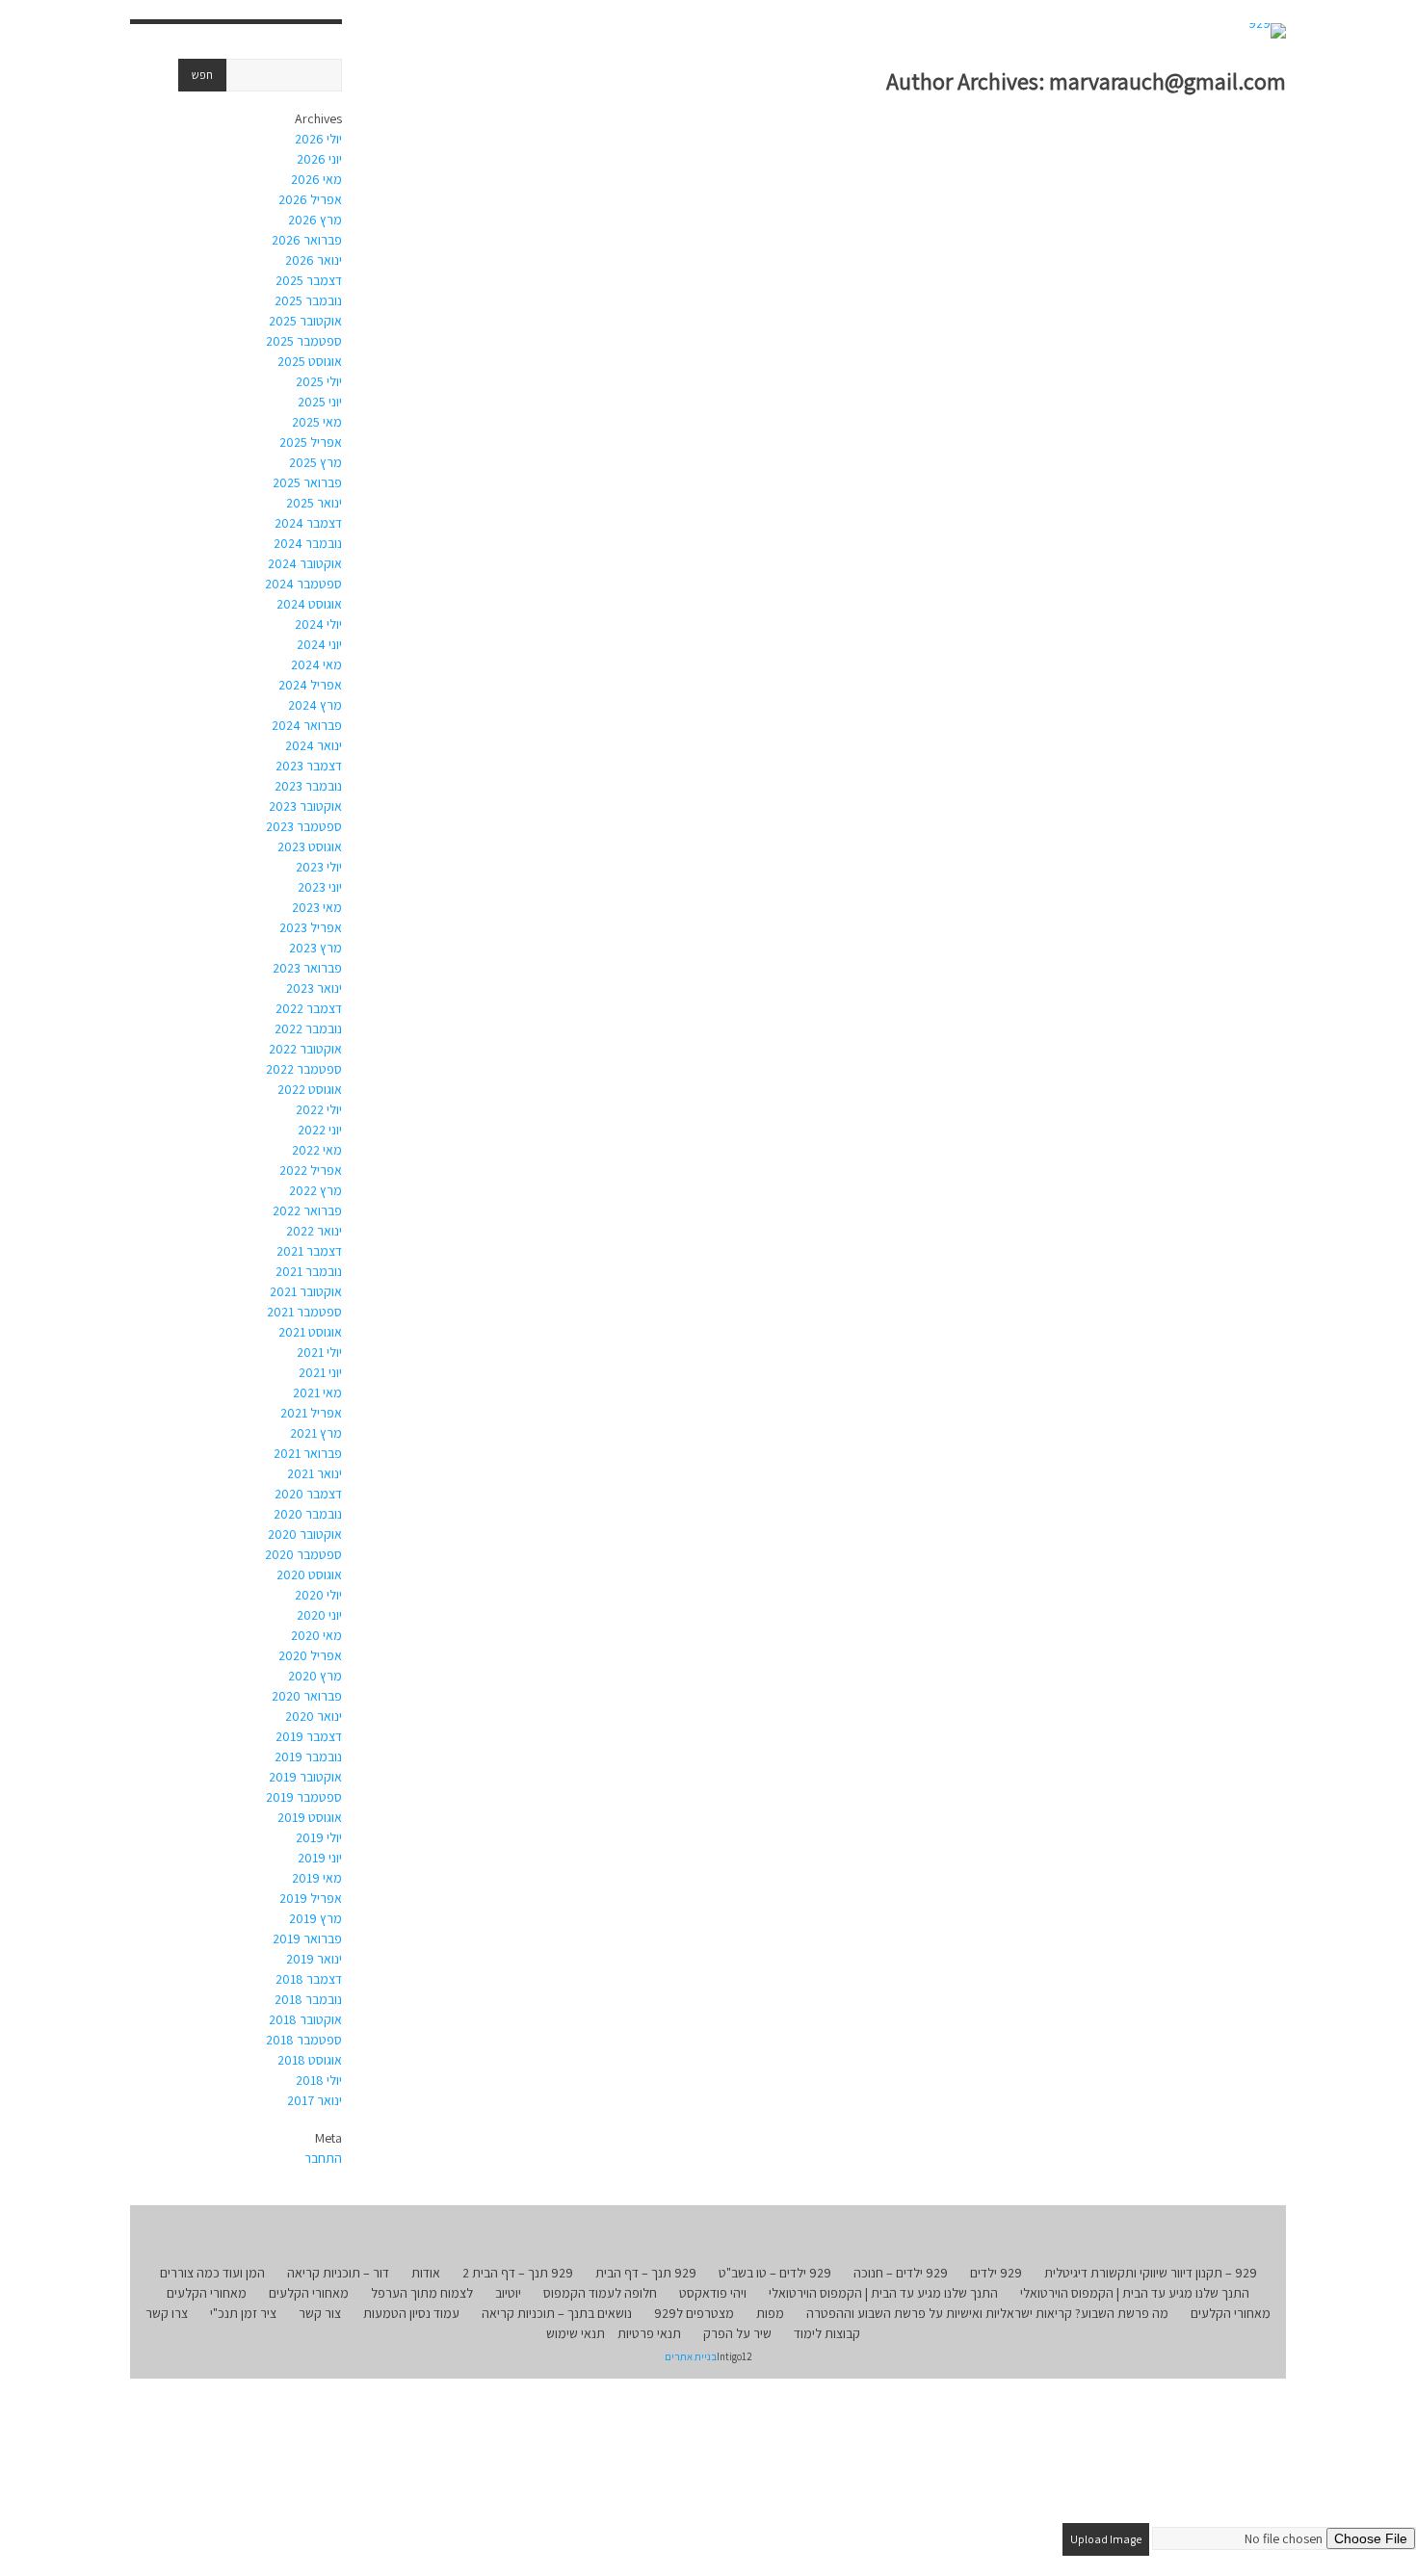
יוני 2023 (320, 887)
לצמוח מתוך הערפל (422, 2293)
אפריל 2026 (310, 199)
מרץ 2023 (315, 948)
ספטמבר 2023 (304, 826)
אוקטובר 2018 (305, 2019)
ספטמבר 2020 (303, 1554)
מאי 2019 (317, 1878)
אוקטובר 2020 (305, 1534)
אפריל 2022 (311, 1170)
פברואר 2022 (307, 1210)
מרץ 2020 (315, 1676)
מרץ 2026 (315, 220)
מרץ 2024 (315, 705)
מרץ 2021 (316, 1433)
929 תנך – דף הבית (646, 2273)
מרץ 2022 (315, 1190)
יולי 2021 (319, 1352)
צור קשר (320, 2313)
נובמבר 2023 (308, 786)
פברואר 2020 (307, 1696)
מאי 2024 (316, 664)
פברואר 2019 (307, 1939)
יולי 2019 (319, 1837)
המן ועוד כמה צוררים (212, 2273)
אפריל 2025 (311, 442)
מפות (770, 2313)
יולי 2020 (318, 1595)
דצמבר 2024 (308, 523)
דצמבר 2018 (309, 1979)
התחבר (323, 2158)
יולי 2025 (319, 381)
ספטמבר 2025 (304, 341)
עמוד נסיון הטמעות (411, 2313)
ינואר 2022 (314, 1231)
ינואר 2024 (314, 745)
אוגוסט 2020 (309, 1574)
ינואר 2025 (314, 503)
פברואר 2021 (308, 1453)
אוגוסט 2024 (309, 604)
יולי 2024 (318, 624)
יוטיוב (508, 2293)
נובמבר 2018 (308, 1999)
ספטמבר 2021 (304, 1312)
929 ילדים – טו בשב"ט (775, 2273)
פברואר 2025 (307, 482)
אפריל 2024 (310, 685)
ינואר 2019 (314, 1959)
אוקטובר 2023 (305, 806)
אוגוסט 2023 (310, 846)
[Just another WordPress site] (1267, 31)
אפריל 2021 (311, 1413)
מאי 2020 (316, 1635)
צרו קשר (167, 2313)
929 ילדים (996, 2273)
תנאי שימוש (576, 2333)
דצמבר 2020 (308, 1494)
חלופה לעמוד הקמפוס (600, 2293)
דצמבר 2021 (309, 1251)
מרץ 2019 (315, 1918)
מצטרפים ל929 (694, 2313)
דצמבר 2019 (309, 1736)
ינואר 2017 (315, 2100)
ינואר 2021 (315, 1473)
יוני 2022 (320, 1130)
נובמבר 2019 (308, 1756)
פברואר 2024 (307, 725)
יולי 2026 (318, 139)
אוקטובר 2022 (305, 1049)
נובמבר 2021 (309, 1271)
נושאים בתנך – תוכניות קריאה (557, 2313)
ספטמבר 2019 (304, 1797)
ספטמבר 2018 (304, 2040)
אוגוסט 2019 (310, 1817)
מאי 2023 (317, 907)
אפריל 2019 (311, 1898)
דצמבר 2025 (309, 280)
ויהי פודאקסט (713, 2293)
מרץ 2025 (315, 462)
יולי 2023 (319, 867)
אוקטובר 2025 (305, 321)
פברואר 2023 (307, 968)
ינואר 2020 (314, 1716)
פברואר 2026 (307, 240)
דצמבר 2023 (309, 766)
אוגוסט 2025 (310, 361)
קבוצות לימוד (827, 2333)
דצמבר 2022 (309, 1008)
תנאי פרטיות (649, 2333)
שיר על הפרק (737, 2333)
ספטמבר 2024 (303, 584)
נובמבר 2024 (308, 543)
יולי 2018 (319, 2080)
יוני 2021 (320, 1372)
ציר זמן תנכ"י (243, 2313)
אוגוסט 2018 (310, 2060)
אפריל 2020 (310, 1655)
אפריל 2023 (311, 927)
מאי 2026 (316, 179)
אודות (426, 2273)
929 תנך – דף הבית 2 (518, 2273)
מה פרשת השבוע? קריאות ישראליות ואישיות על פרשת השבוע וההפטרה (987, 2313)
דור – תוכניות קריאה (338, 2273)
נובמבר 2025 (308, 300)
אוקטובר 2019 (305, 1777)
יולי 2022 (319, 1109)
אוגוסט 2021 (310, 1332)
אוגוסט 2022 (310, 1089)
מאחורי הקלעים (309, 2293)
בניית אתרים (691, 2356)
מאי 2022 (317, 1150)
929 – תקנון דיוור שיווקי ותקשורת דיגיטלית (1151, 2273)
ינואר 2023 (314, 988)
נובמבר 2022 (308, 1028)
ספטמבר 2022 (304, 1069)
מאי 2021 (317, 1392)
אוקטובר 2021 (306, 1291)
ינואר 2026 (314, 260)
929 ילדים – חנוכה (901, 2273)
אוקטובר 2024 (305, 563)
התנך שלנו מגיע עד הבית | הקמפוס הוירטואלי (1135, 2293)
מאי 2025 (317, 422)
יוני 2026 (319, 159)
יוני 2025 (320, 402)
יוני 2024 (319, 644)
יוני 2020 (319, 1615)
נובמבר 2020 (308, 1514)
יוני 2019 (320, 1858)
